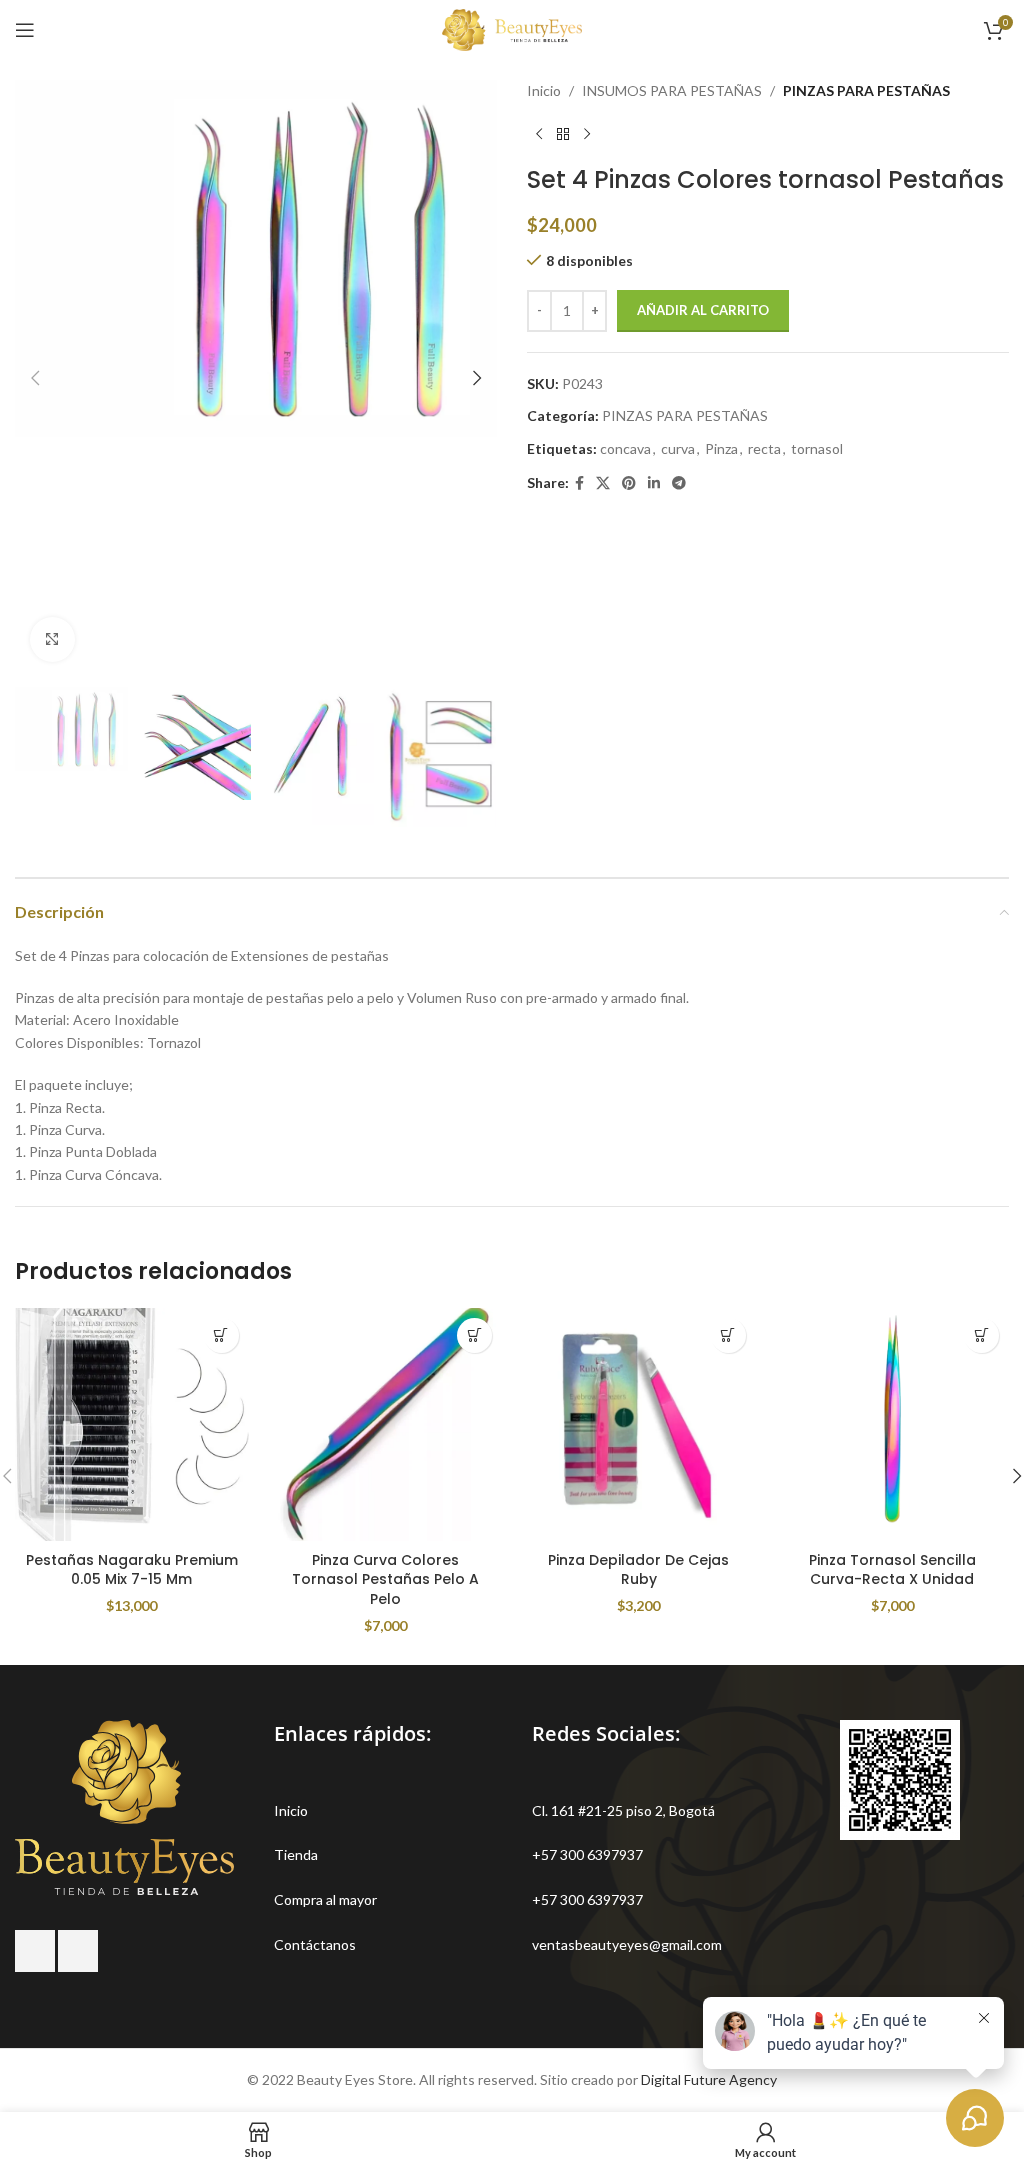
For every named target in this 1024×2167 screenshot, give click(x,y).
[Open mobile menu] (25, 30)
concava (625, 448)
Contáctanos (315, 1944)
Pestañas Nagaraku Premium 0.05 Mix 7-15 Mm (132, 1570)
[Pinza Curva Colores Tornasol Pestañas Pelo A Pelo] (386, 1425)
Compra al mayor (325, 1899)
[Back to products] (563, 134)
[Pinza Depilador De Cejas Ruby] (639, 1425)
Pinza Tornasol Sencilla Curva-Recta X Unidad (892, 1570)
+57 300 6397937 (587, 1854)
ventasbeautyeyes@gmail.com (627, 1944)
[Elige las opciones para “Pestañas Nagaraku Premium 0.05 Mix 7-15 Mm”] (221, 1335)
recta (764, 448)
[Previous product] (539, 134)
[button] (35, 378)
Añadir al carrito (703, 310)
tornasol (817, 448)
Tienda (296, 1854)
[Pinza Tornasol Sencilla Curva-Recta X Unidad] (893, 1425)
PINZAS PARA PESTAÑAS (866, 90)
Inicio (544, 90)
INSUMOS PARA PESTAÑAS (672, 90)
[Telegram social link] (679, 483)
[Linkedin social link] (654, 483)
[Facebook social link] (579, 483)
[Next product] (587, 134)
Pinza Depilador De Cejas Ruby (638, 1570)
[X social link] (603, 483)
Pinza (721, 448)
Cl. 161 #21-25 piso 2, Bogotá (623, 1810)
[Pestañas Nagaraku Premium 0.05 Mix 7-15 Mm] (132, 1425)
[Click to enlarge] (52, 639)
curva (678, 448)
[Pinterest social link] (629, 483)
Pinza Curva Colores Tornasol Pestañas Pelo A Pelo (385, 1579)
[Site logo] (512, 28)
